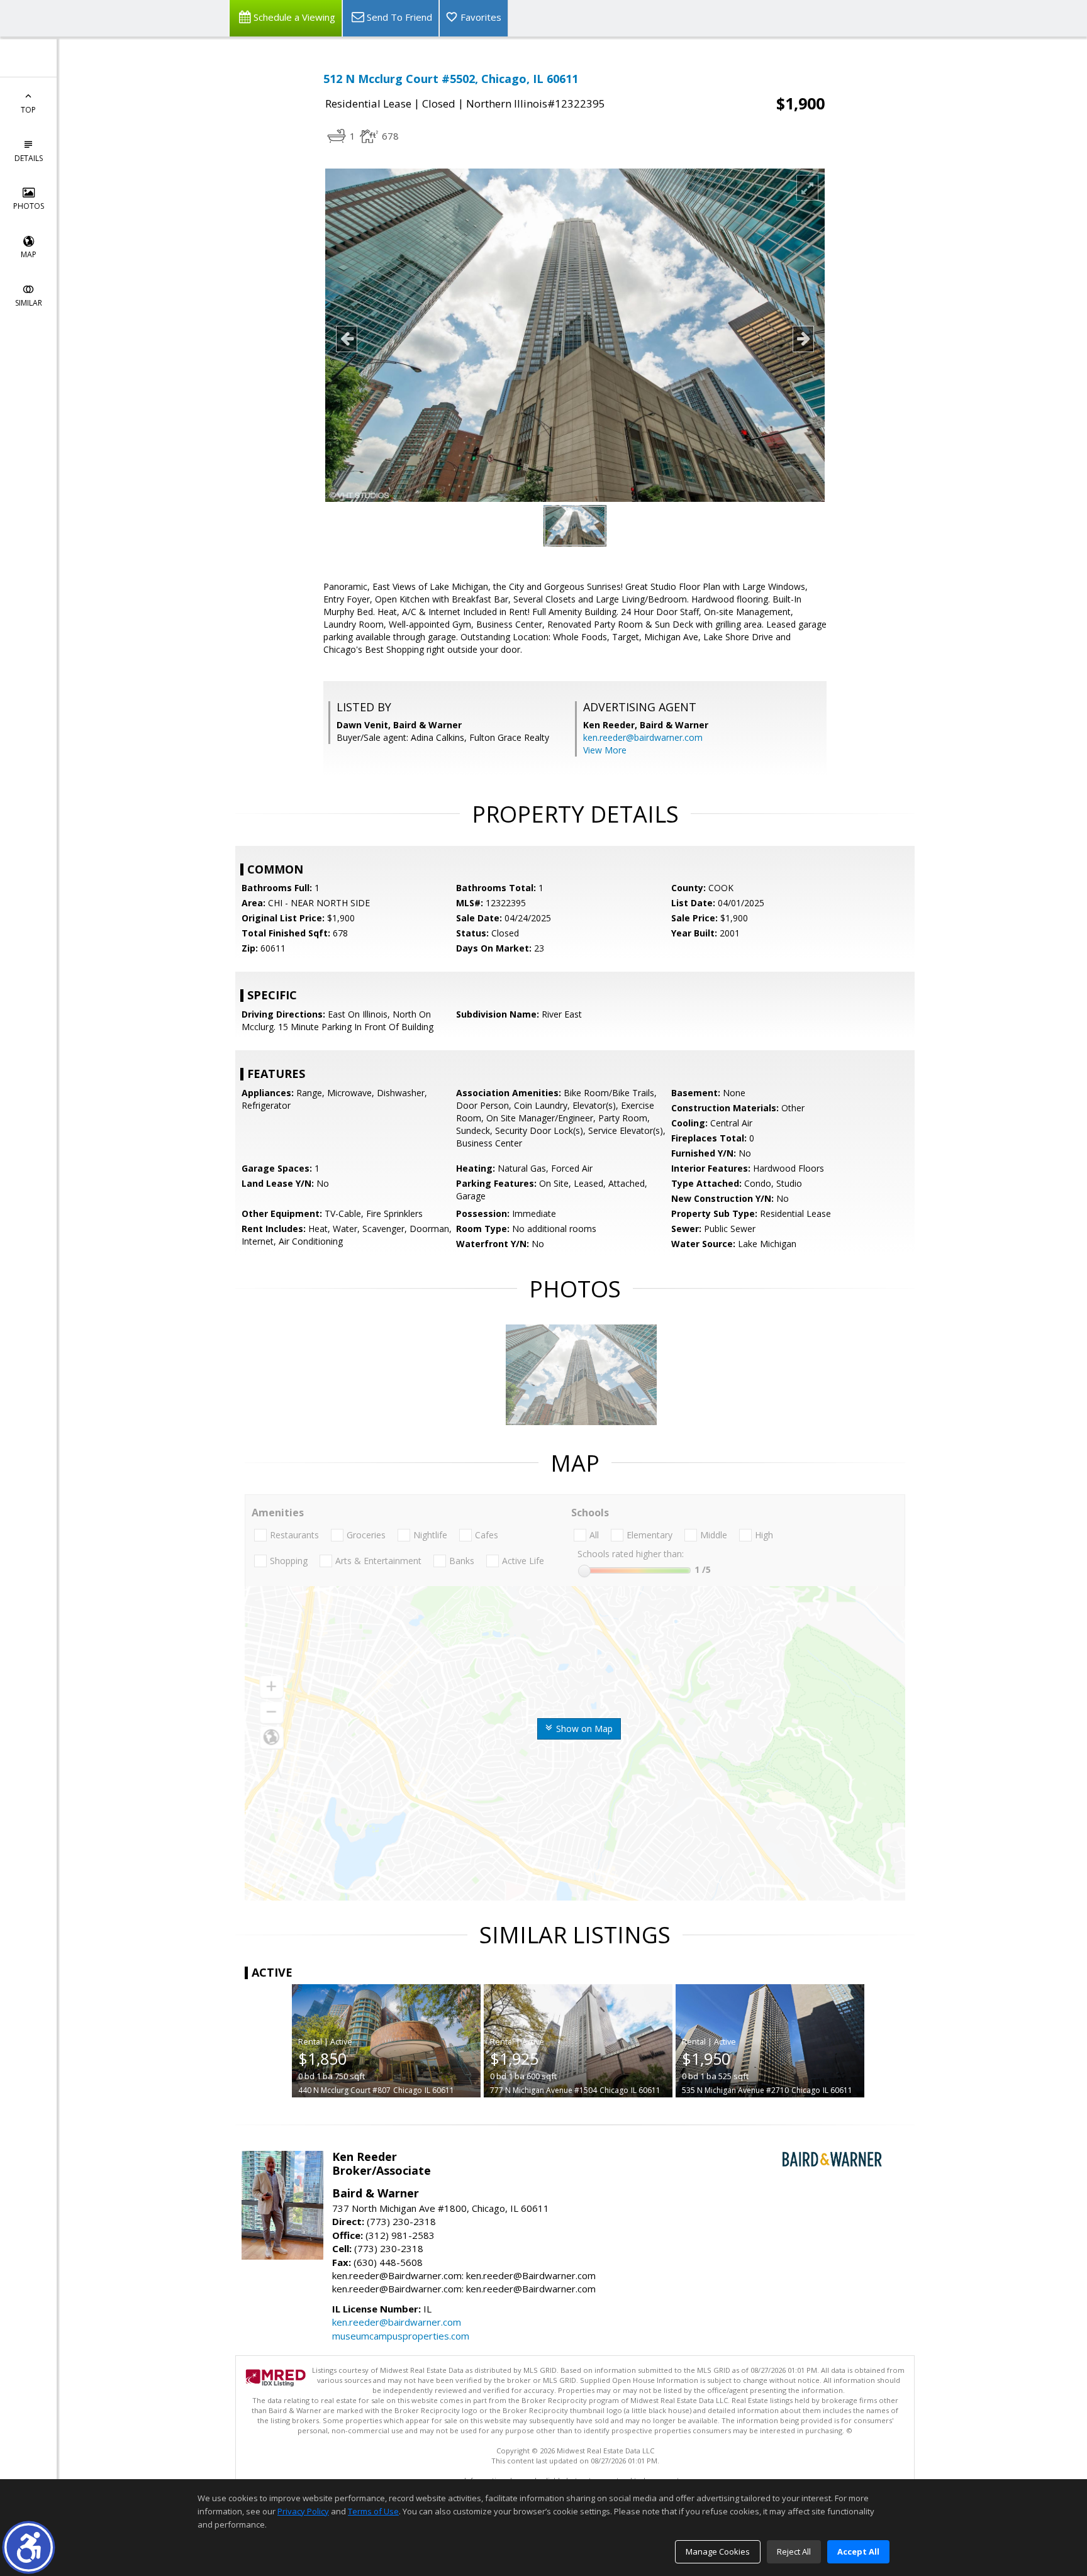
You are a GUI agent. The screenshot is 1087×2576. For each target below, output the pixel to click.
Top (28, 110)
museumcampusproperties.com (401, 2336)
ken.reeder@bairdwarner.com (643, 737)
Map (29, 254)
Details (29, 158)
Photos (29, 206)
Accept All (858, 2551)
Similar (29, 303)
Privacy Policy (303, 2511)
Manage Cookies (718, 2551)
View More (605, 750)
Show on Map (583, 1729)
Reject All (794, 2551)
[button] (29, 2547)
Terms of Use (373, 2511)
